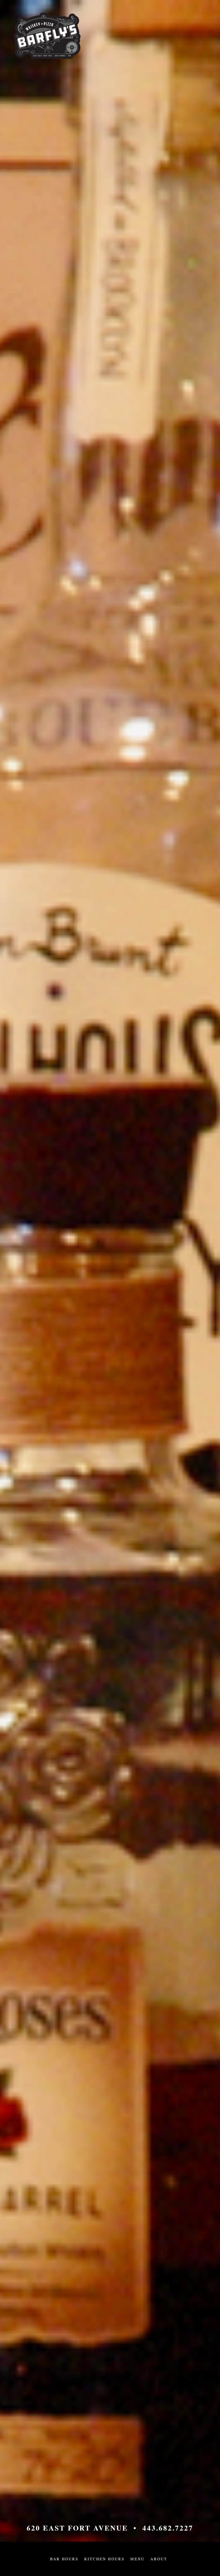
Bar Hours (64, 2559)
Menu (137, 2559)
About (159, 2559)
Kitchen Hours (104, 2559)
